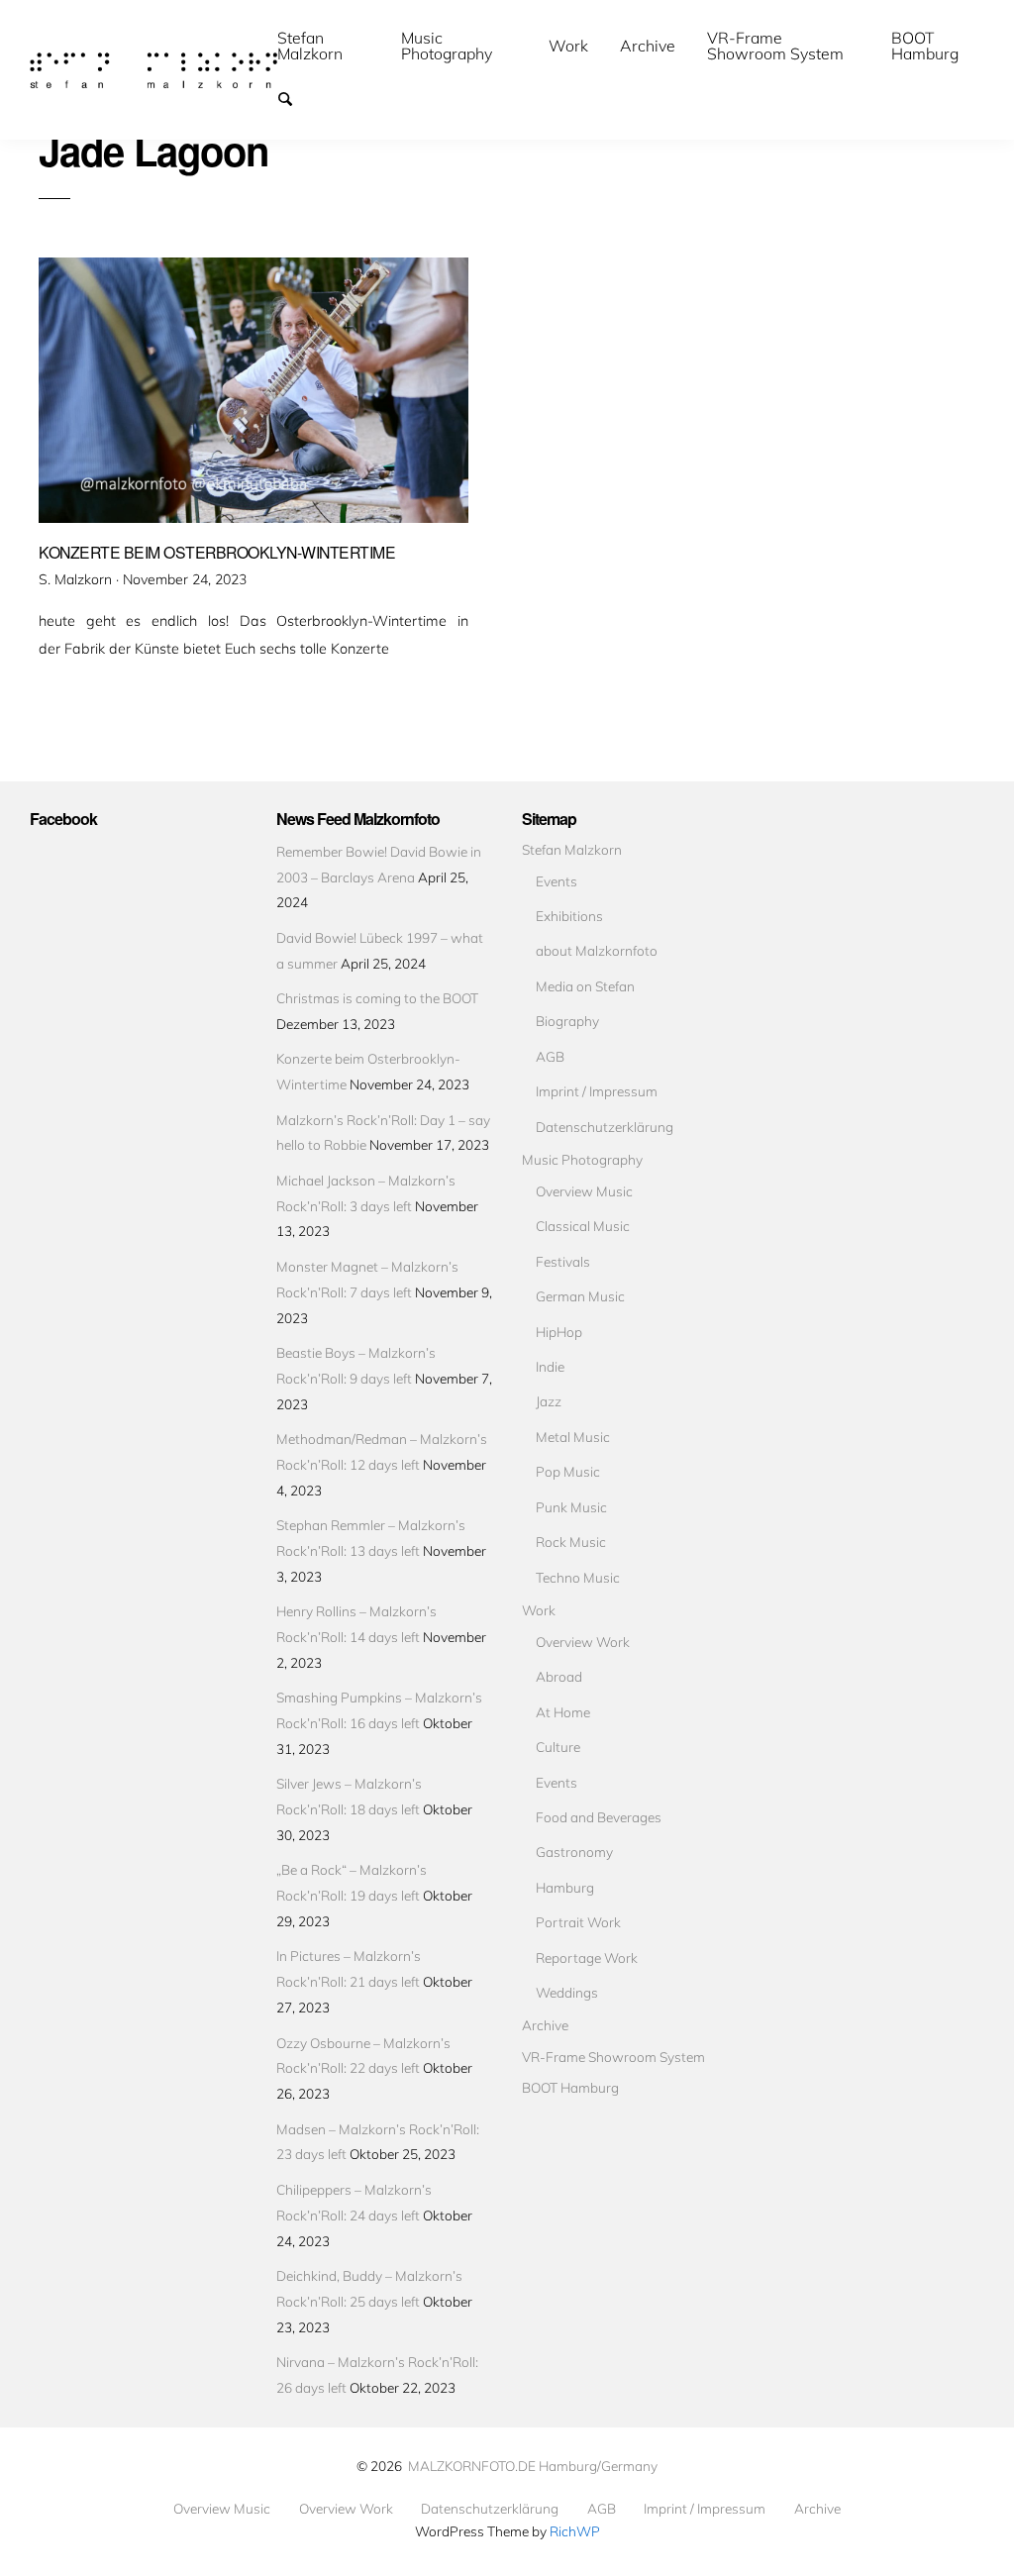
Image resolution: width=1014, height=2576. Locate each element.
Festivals (563, 1261)
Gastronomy (574, 1852)
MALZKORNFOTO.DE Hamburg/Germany (533, 2466)
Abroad (559, 1676)
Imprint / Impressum (597, 1091)
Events (557, 881)
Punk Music (571, 1507)
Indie (550, 1366)
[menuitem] (323, 46)
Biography (567, 1021)
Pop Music (568, 1471)
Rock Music (571, 1542)
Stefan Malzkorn (310, 46)
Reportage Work (587, 1958)
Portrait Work (578, 1922)
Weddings (567, 1992)
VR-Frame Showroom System (775, 46)
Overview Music (584, 1191)
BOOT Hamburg (925, 46)
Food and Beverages (599, 1817)
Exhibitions (569, 916)
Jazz (549, 1401)
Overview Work (583, 1642)
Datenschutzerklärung (605, 1127)
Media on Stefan (585, 986)
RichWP (575, 2531)
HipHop (559, 1332)
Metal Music (573, 1437)
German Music (580, 1296)
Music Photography (447, 46)
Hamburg (565, 1887)
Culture (558, 1747)
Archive (648, 46)
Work (568, 46)
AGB (550, 1056)
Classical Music (583, 1226)
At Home (563, 1712)
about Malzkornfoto (597, 950)
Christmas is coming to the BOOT (377, 998)
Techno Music (578, 1577)
